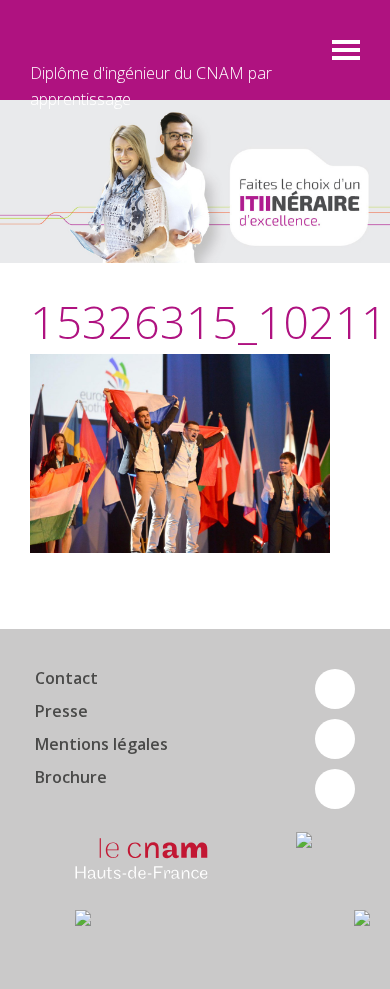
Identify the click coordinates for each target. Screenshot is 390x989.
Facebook (335, 689)
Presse (61, 711)
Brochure (71, 777)
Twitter (335, 739)
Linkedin (335, 789)
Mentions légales (101, 744)
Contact (66, 678)
